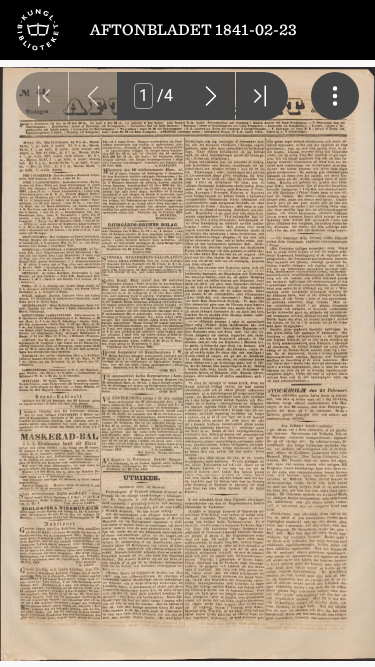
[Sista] (262, 96)
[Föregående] (93, 96)
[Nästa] (211, 96)
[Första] (42, 96)
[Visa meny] (335, 96)
